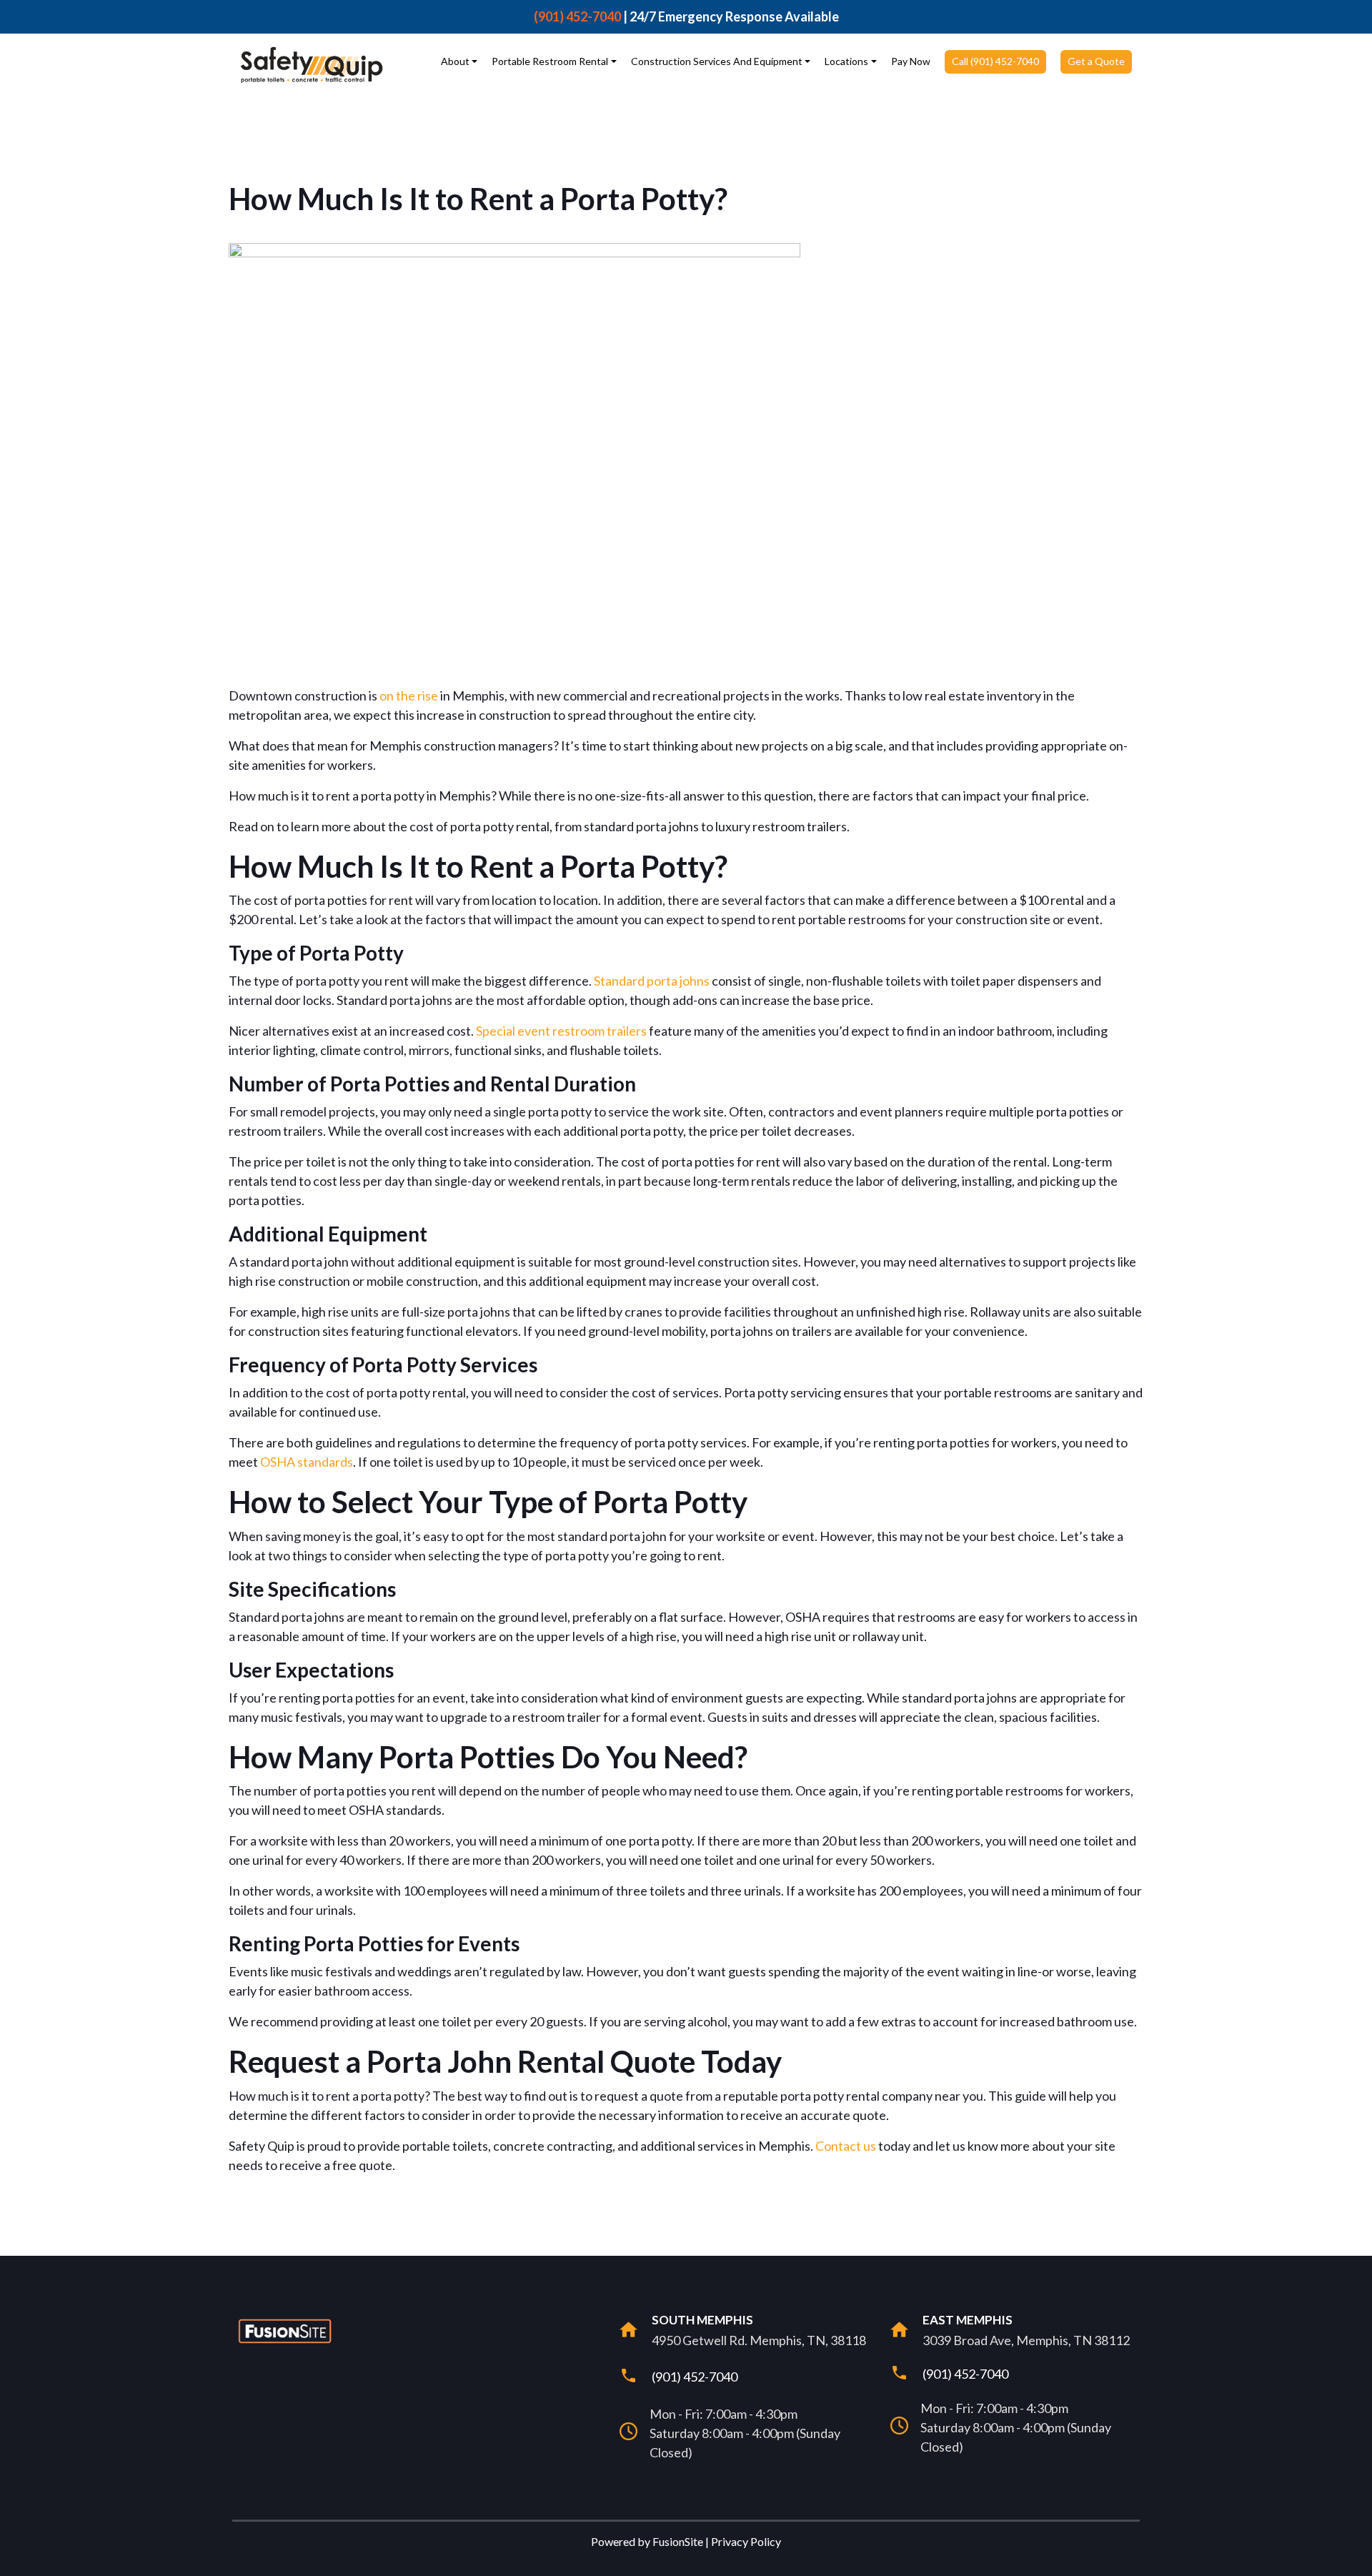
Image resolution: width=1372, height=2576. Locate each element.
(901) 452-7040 (577, 16)
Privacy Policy (746, 2541)
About (455, 61)
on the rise (409, 695)
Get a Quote (1096, 61)
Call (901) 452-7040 (995, 61)
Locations (846, 61)
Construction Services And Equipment (717, 61)
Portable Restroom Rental (550, 61)
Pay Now (911, 61)
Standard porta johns (652, 981)
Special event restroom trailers (561, 1031)
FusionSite (678, 2541)
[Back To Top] (1353, 2557)
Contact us (846, 2146)
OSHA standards (307, 1462)
